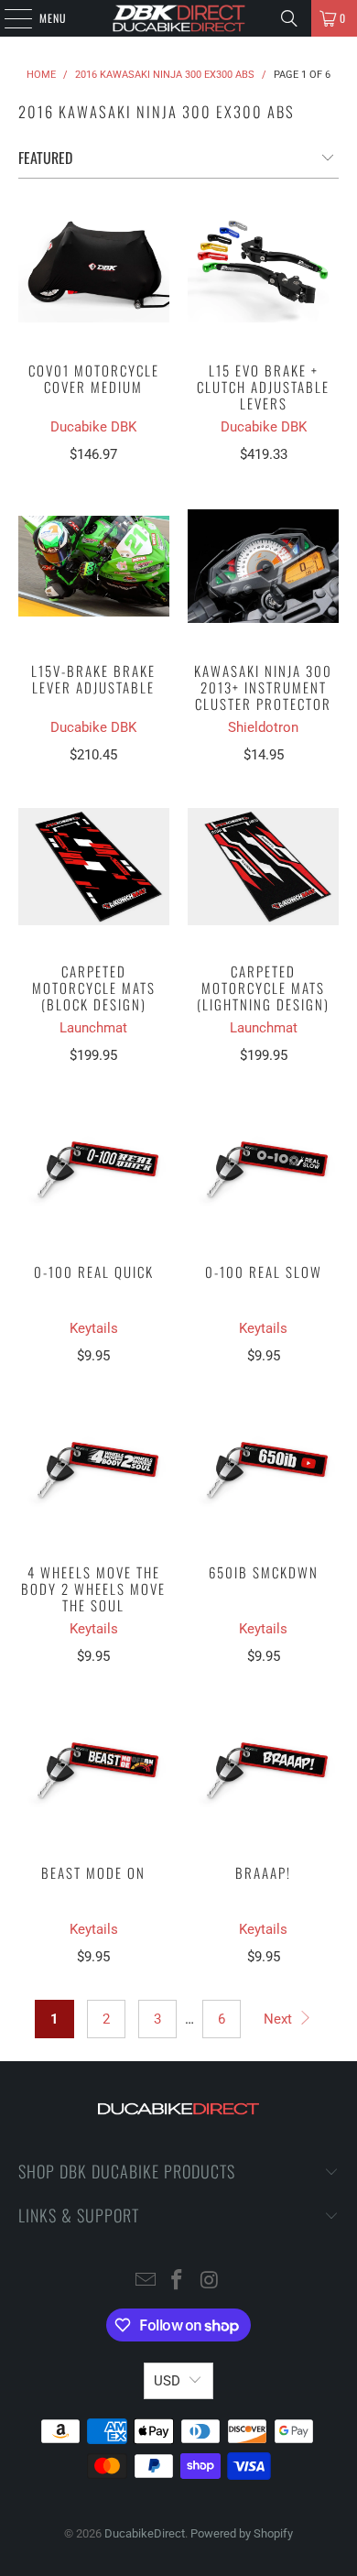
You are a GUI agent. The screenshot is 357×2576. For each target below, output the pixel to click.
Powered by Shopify (242, 2533)
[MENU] (8, 18)
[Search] (289, 18)
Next (280, 2019)
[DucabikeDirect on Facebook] (178, 2281)
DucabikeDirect (145, 2533)
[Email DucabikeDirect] (146, 2281)
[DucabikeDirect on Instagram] (210, 2281)
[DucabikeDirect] (179, 18)
